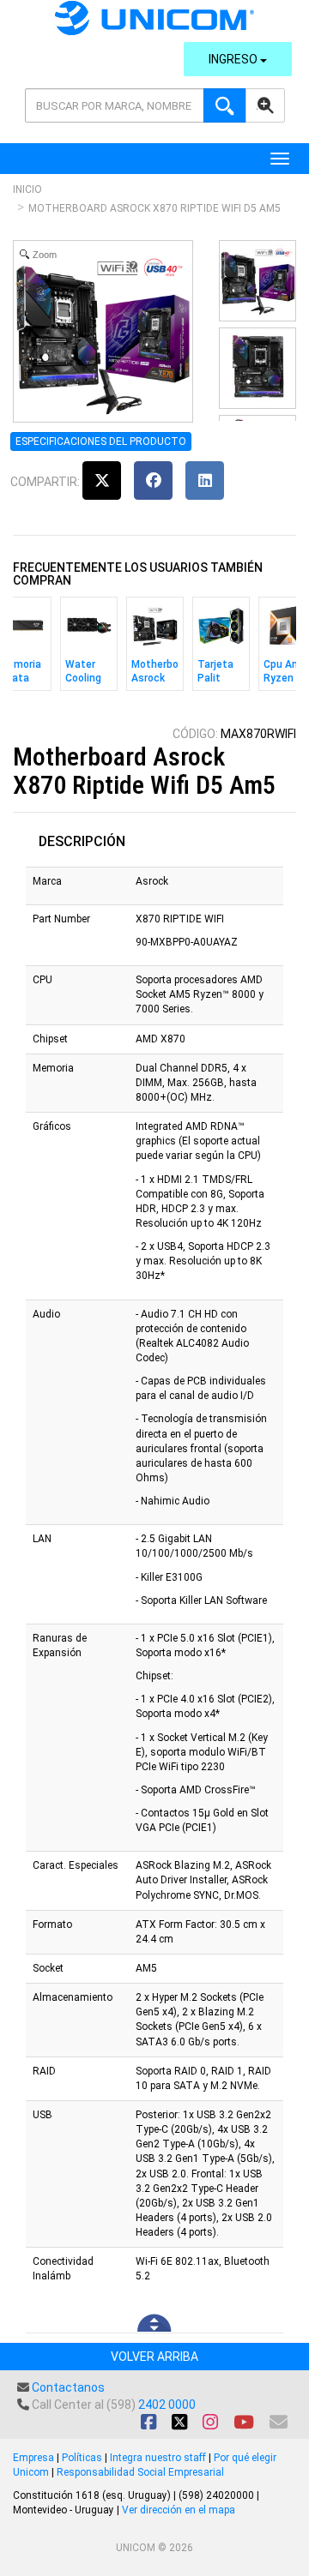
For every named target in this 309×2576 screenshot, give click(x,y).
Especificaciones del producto (101, 441)
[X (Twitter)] (102, 480)
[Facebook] (153, 480)
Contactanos (68, 2387)
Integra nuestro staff (158, 2458)
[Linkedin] (205, 480)
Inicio (27, 189)
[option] (89, 649)
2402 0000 (167, 2405)
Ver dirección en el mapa (179, 2510)
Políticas (82, 2458)
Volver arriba (154, 2357)
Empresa (33, 2458)
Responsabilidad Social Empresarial (140, 2472)
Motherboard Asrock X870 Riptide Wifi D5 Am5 (154, 208)
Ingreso (234, 59)
